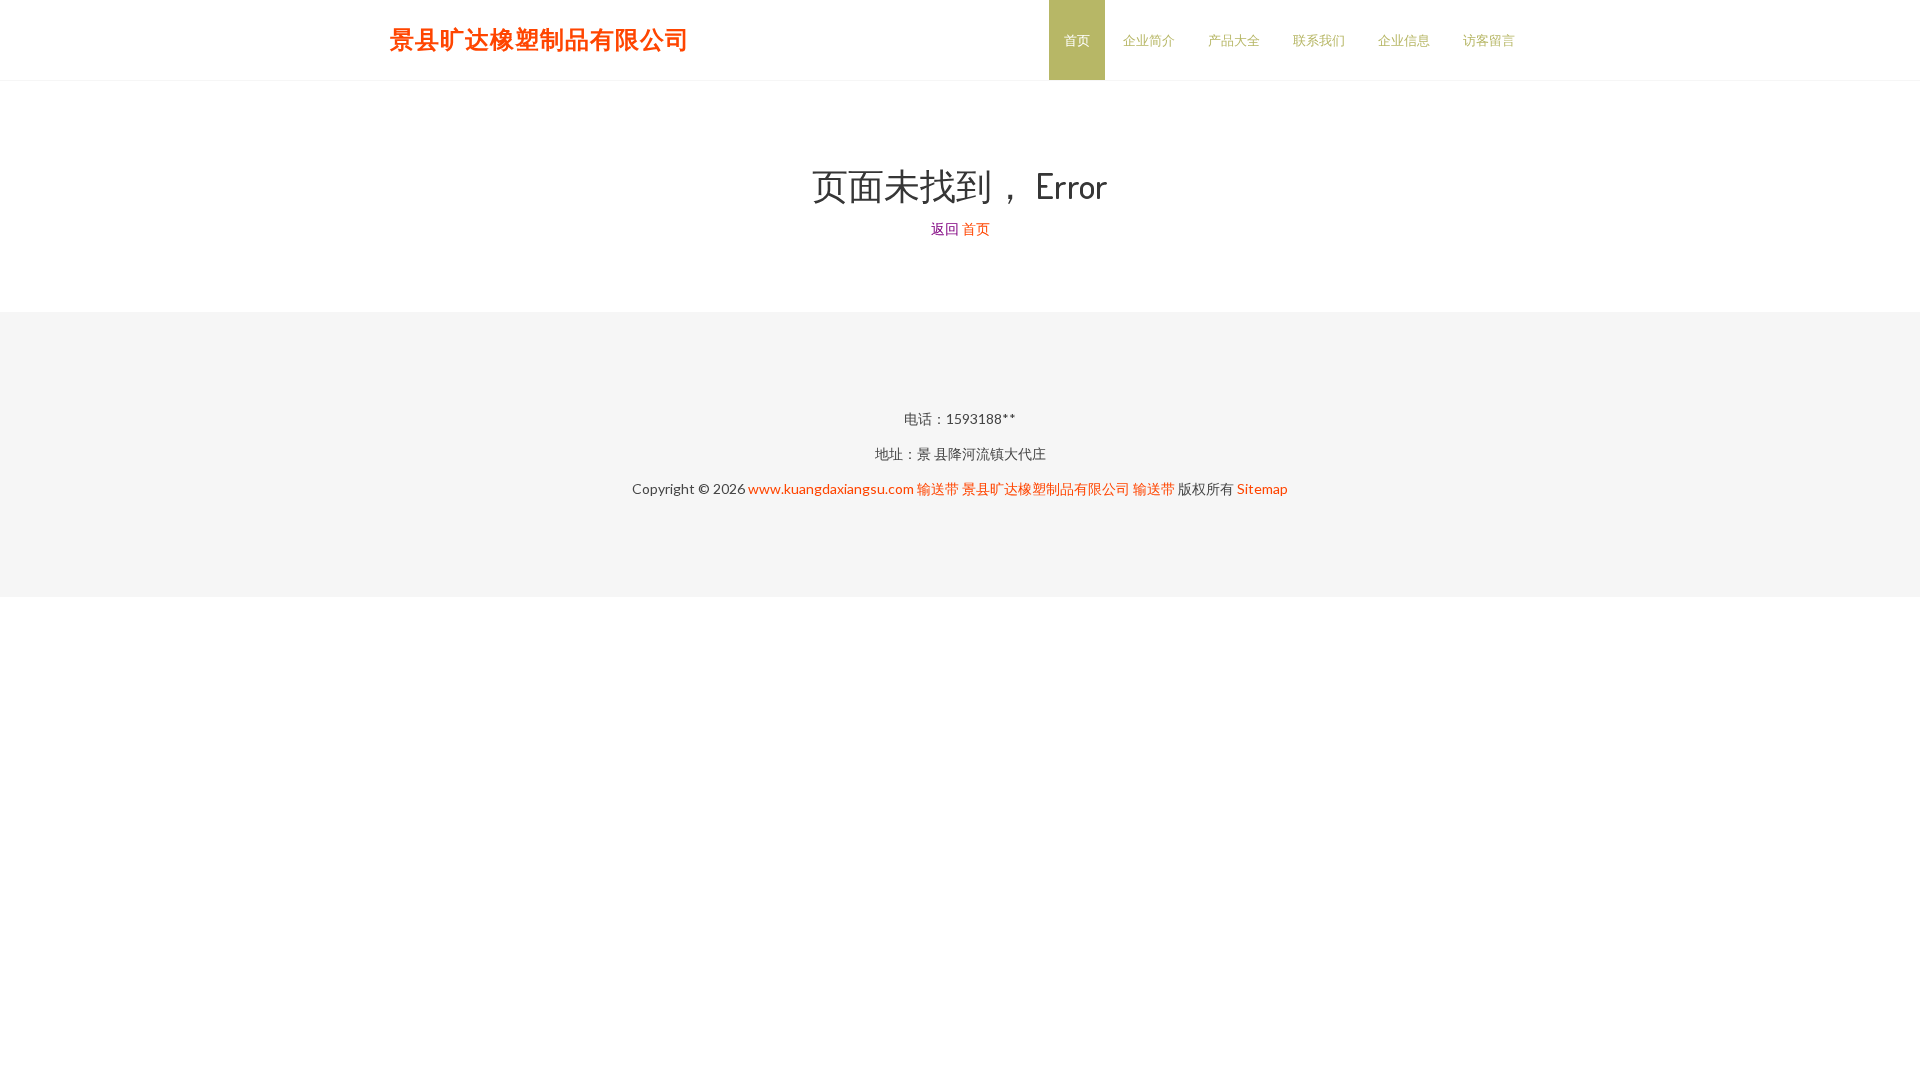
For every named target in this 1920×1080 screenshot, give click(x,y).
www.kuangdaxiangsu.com (831, 488)
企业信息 (1404, 40)
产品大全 (1234, 40)
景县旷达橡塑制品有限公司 (540, 38)
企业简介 (1149, 40)
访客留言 (1489, 40)
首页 (1077, 40)
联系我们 (1319, 40)
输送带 (938, 488)
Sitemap (1262, 488)
